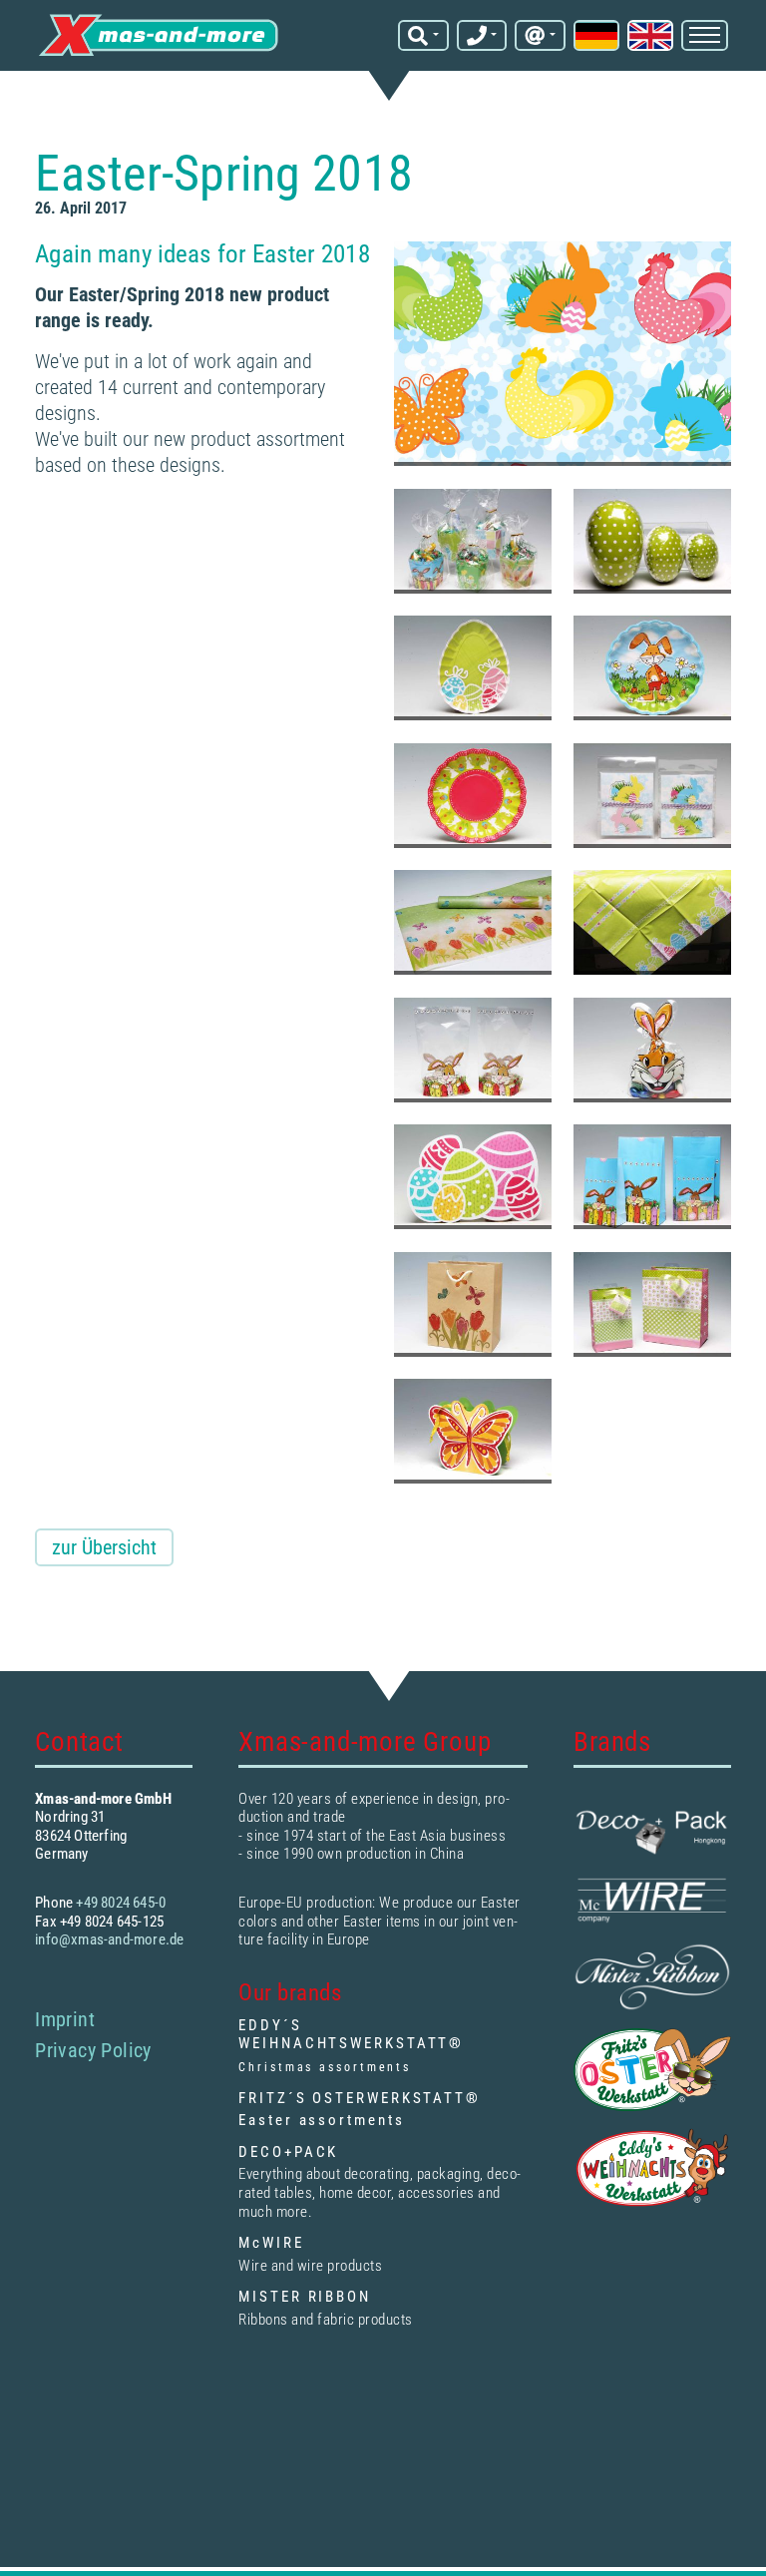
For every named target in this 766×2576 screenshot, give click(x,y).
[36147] (473, 1304)
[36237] (652, 541)
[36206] (473, 796)
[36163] (652, 1177)
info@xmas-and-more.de (109, 1939)
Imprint (65, 2019)
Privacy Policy (93, 2050)
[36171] (652, 1050)
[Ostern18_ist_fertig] (563, 354)
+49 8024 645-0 (121, 1903)
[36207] (652, 668)
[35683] (473, 1431)
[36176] (652, 922)
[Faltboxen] (473, 541)
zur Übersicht (104, 1547)
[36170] (473, 1177)
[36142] (652, 1304)
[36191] (473, 922)
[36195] (652, 796)
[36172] (473, 1050)
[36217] (473, 668)
